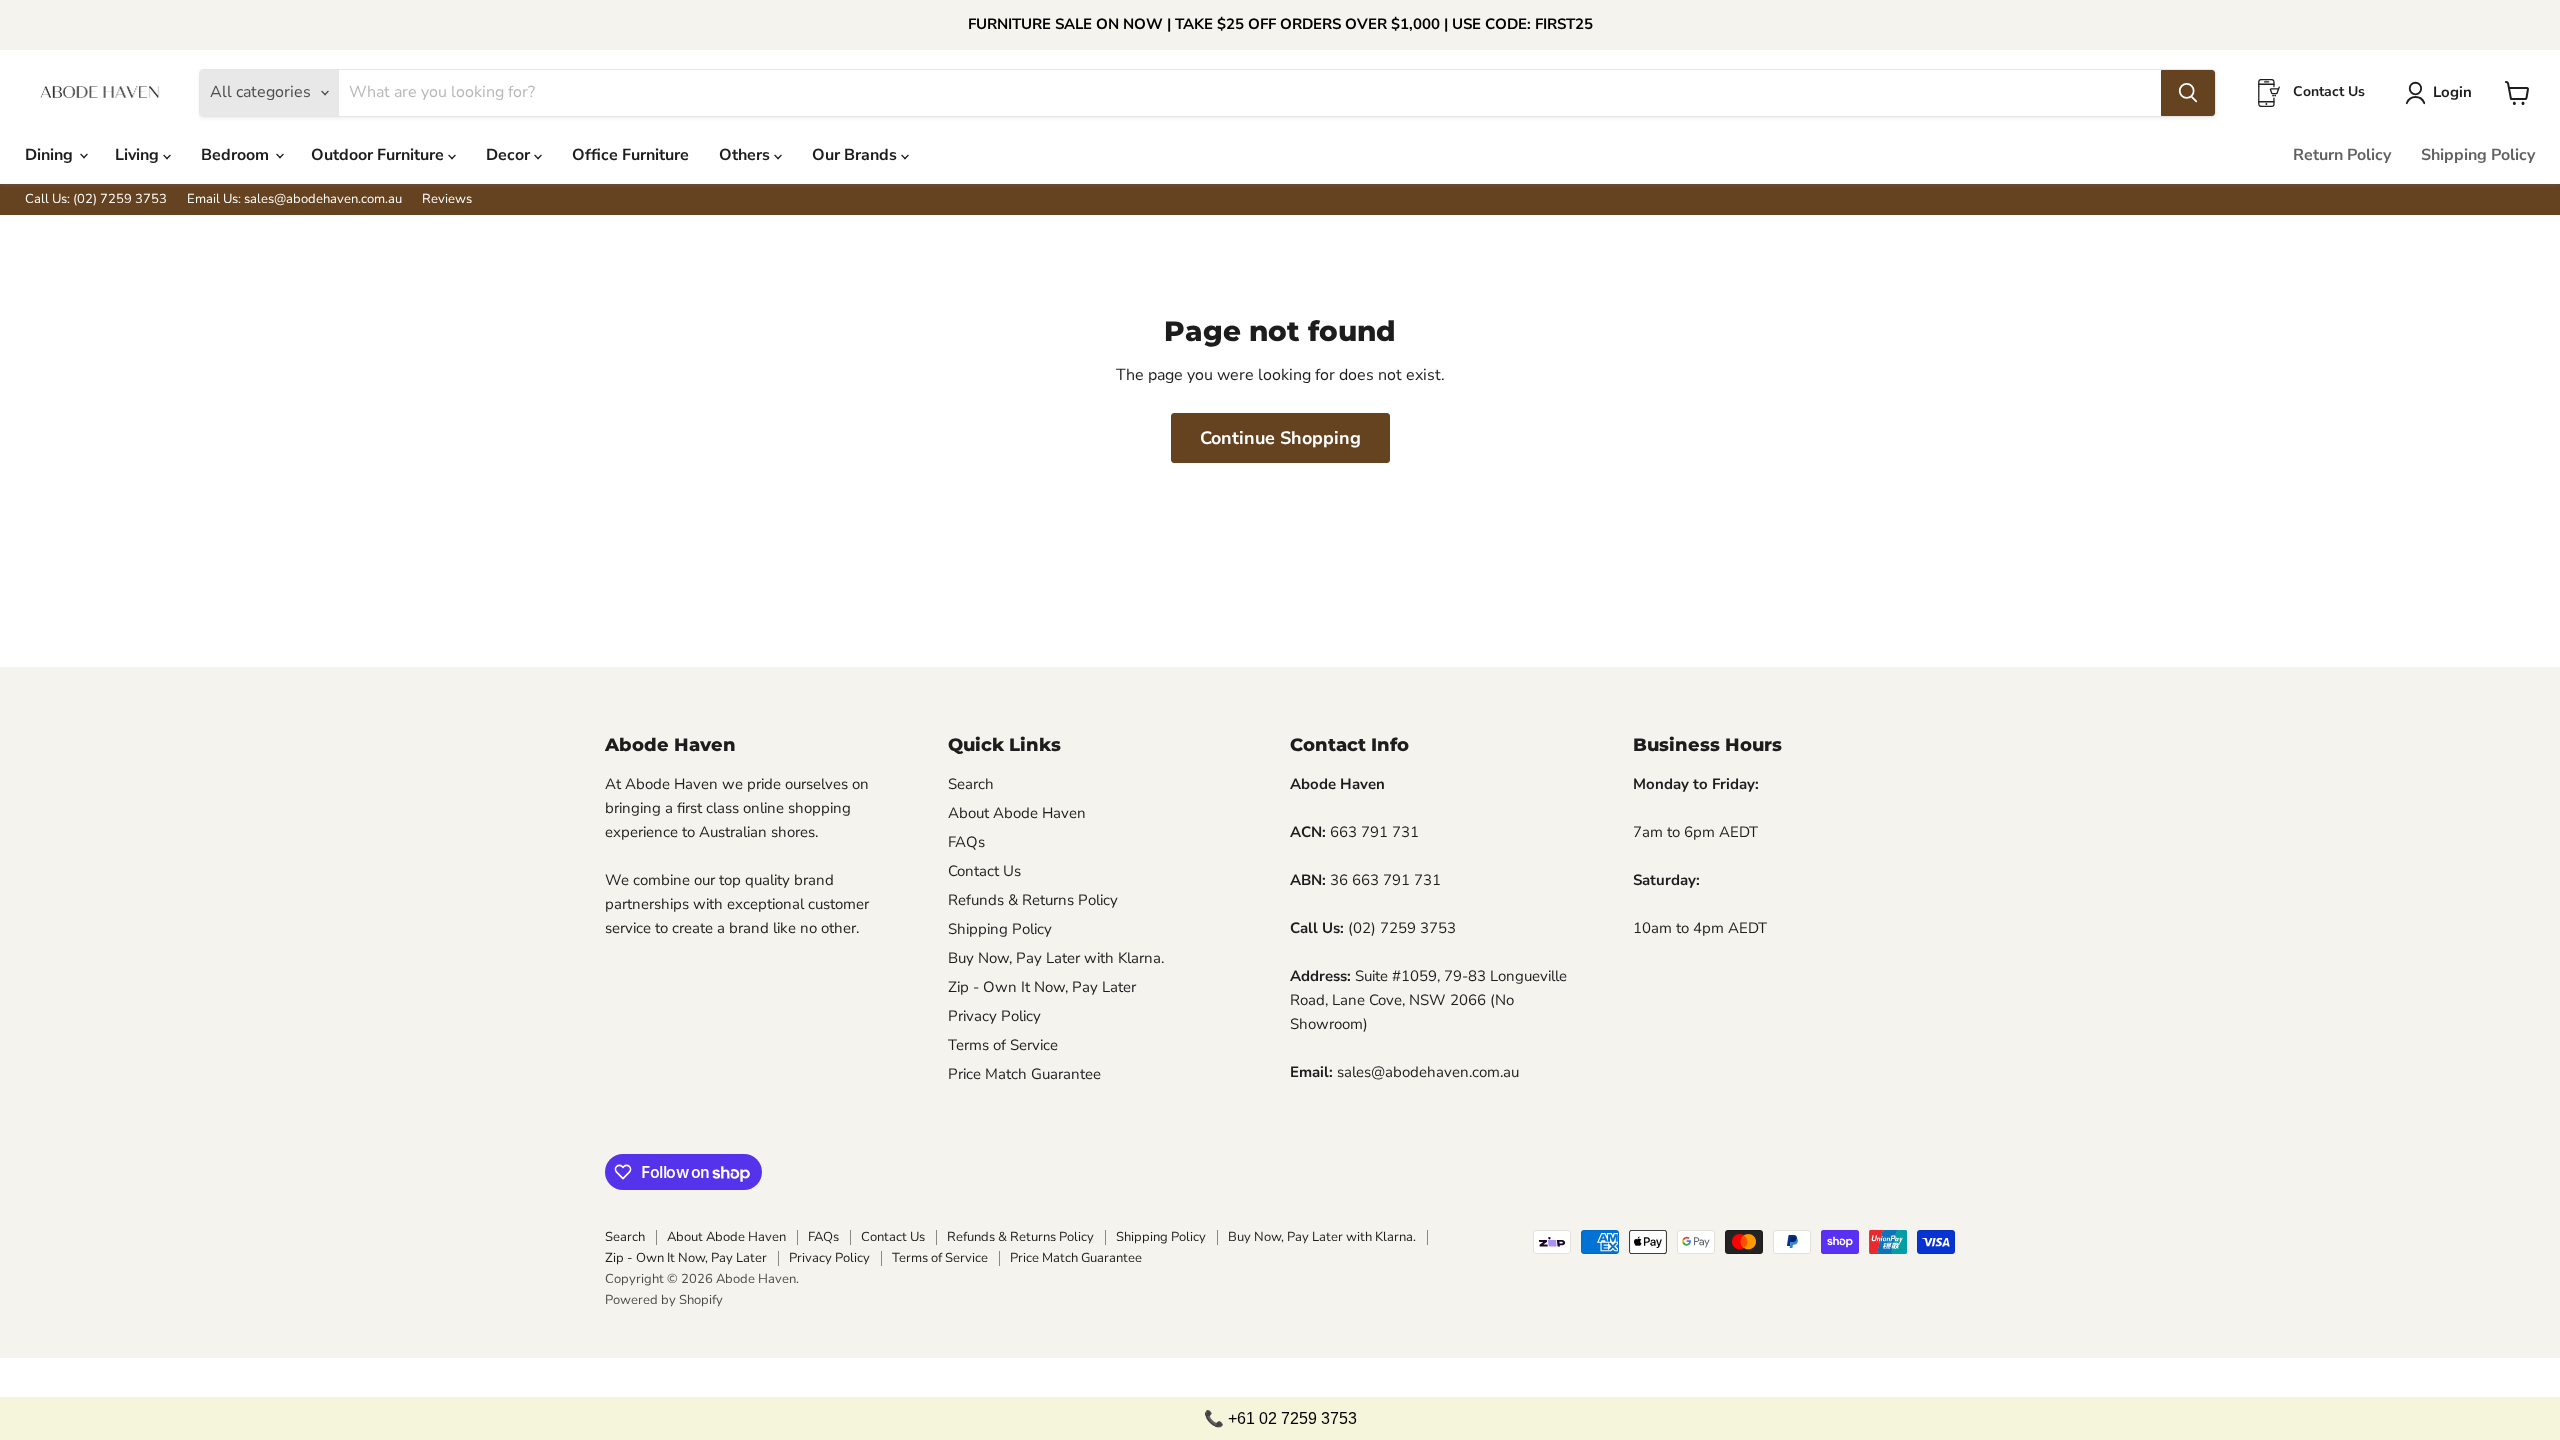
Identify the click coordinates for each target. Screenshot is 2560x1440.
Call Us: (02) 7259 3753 (96, 199)
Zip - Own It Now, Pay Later (1042, 987)
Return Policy (2342, 155)
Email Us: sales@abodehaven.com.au (294, 199)
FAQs (966, 842)
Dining (51, 155)
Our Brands (856, 155)
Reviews (447, 199)
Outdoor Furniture (379, 155)
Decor (510, 155)
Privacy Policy (994, 1016)
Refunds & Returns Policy (1033, 900)
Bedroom (237, 155)
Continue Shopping (1280, 438)
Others (746, 155)
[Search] (2188, 93)
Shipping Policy (2478, 155)
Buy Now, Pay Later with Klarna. (1056, 958)
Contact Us (984, 871)
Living (139, 155)
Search (971, 784)
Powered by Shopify (664, 1300)
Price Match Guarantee (1024, 1074)
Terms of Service (1003, 1045)
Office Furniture (630, 155)
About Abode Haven (1017, 813)
